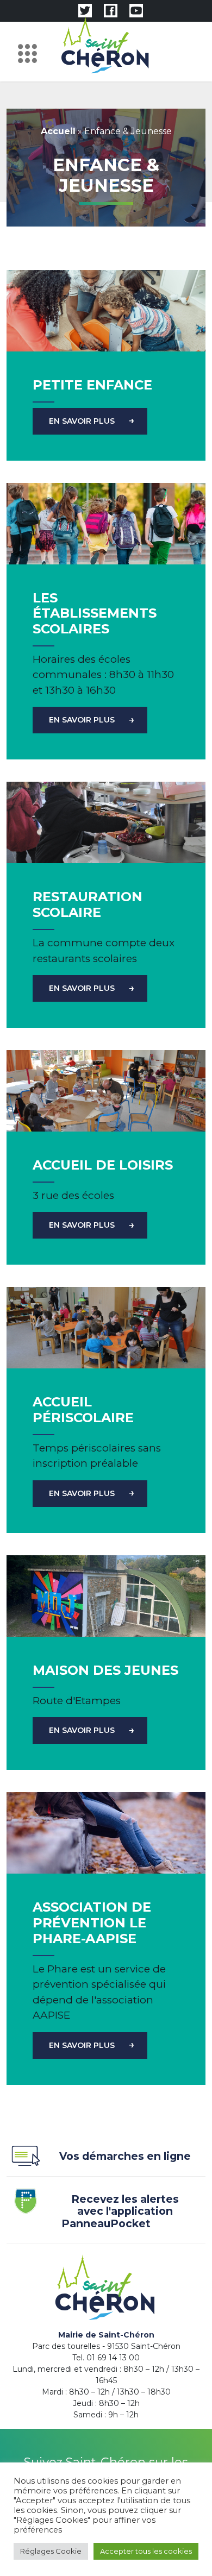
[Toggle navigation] (30, 52)
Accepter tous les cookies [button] (146, 2551)
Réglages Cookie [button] (51, 2551)
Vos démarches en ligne (125, 2156)
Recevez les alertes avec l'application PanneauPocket (120, 2211)
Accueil (58, 131)
